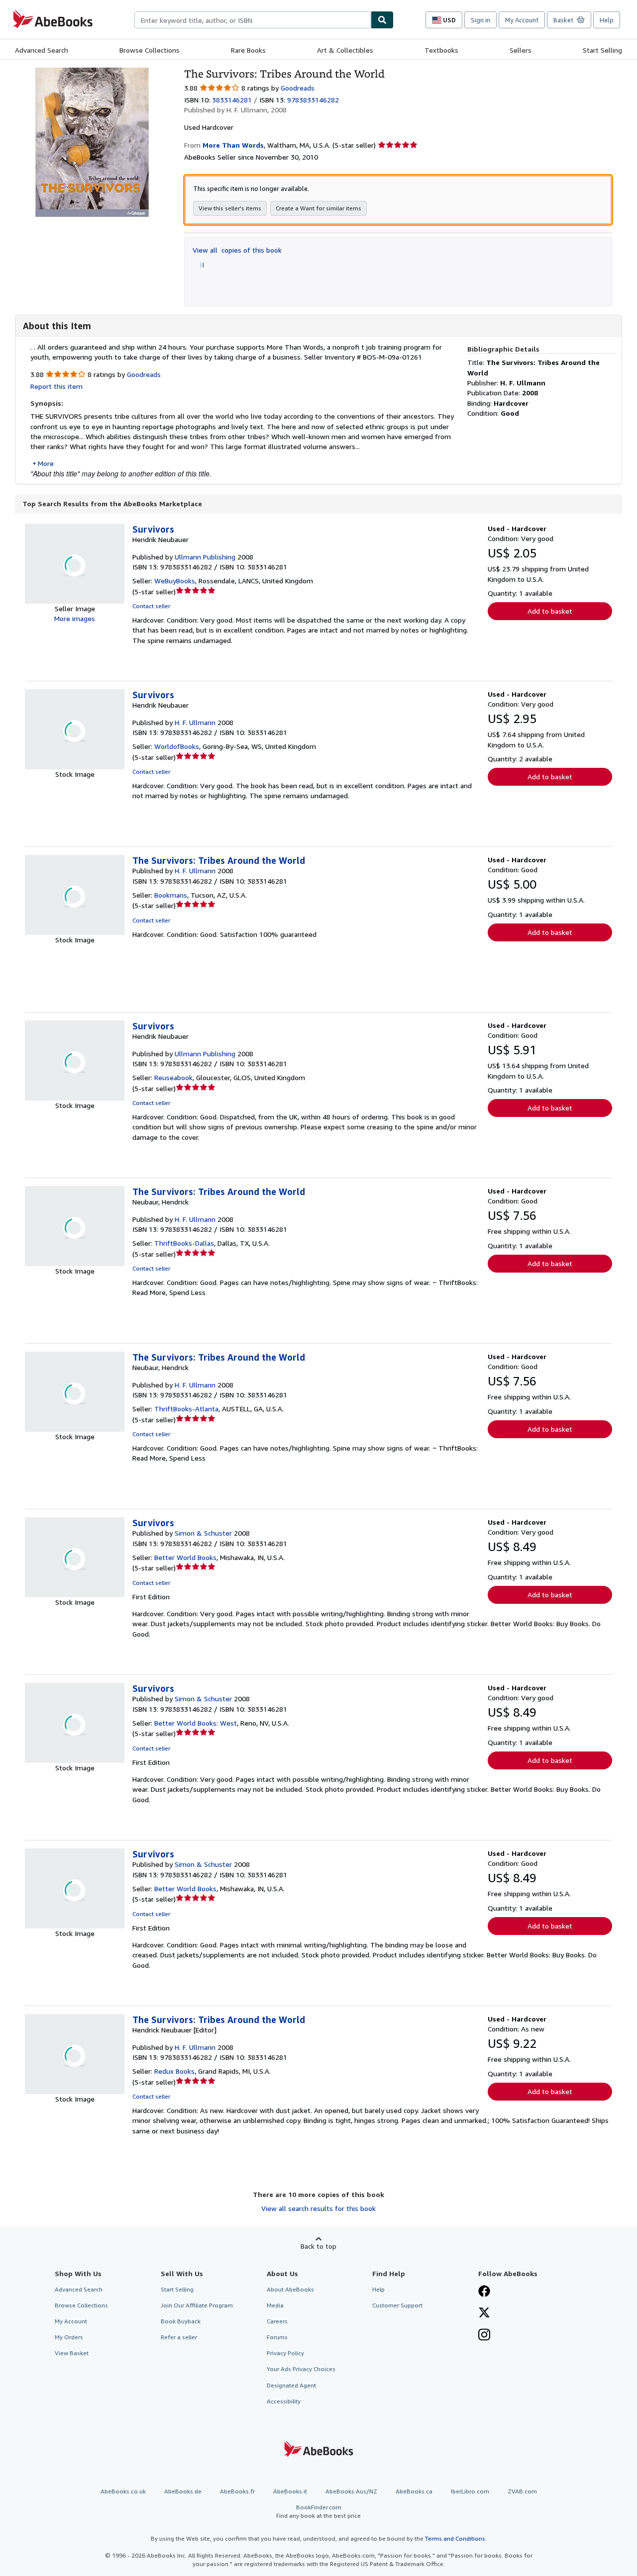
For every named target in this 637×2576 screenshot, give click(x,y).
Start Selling (602, 50)
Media (275, 2305)
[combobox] (253, 20)
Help (607, 20)
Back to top (318, 2246)
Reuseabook (173, 1077)
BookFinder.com (318, 2511)
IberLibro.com (470, 2491)
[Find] (382, 20)
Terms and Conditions (455, 2538)
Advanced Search (42, 50)
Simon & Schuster (203, 1533)
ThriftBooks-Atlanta (186, 1409)
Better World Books (185, 1557)
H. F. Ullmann (195, 722)
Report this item (56, 386)
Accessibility (284, 2401)
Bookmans (171, 895)
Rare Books (248, 50)
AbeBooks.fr (237, 2491)
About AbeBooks (290, 2289)
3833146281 (232, 100)
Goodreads (298, 88)
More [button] (46, 463)
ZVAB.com (522, 2491)
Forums (277, 2337)
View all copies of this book (237, 250)
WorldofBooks (177, 746)
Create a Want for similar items (318, 208)
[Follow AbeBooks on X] (484, 2313)
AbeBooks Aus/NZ (351, 2491)
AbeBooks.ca (414, 2491)
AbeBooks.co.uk (123, 2491)
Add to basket (550, 611)
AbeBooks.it (290, 2491)
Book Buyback (181, 2321)
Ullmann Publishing (205, 557)
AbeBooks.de (183, 2491)
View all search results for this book (318, 2208)
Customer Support (397, 2305)
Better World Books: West (196, 1723)
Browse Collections (150, 50)
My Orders (69, 2337)
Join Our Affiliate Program (197, 2305)
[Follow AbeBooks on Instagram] (484, 2336)
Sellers (521, 50)
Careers (277, 2321)
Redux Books (174, 2071)
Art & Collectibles (345, 50)
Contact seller (151, 606)
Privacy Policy (285, 2353)
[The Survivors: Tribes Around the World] (92, 72)
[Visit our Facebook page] (484, 2292)
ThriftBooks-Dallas (184, 1243)
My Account (522, 20)
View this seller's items (230, 208)
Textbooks (441, 50)
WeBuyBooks (175, 581)
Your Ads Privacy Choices (301, 2369)
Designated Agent (291, 2385)
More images (75, 618)
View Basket (72, 2353)
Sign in (480, 20)
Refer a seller (179, 2337)
